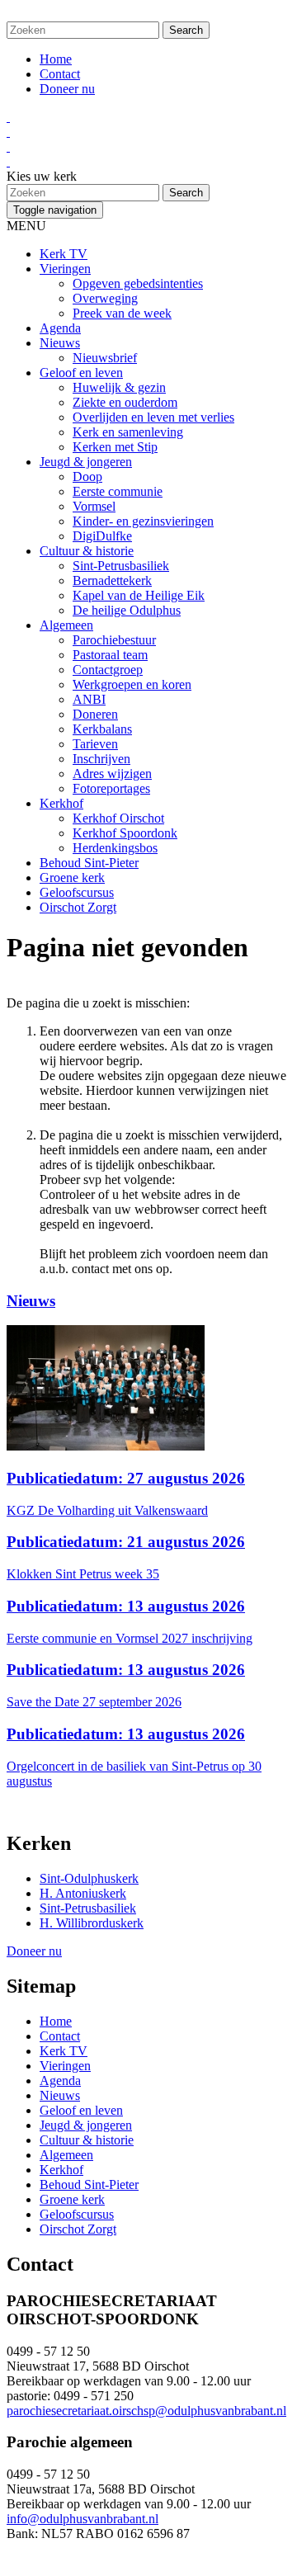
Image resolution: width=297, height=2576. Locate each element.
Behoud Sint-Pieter (89, 863)
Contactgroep (108, 670)
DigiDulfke (102, 536)
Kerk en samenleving (128, 432)
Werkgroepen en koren (132, 684)
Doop (87, 477)
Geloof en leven (81, 373)
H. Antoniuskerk (83, 1893)
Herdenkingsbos (115, 848)
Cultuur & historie (87, 551)
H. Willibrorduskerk (92, 1923)
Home (56, 59)
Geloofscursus (77, 892)
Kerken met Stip (115, 447)
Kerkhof (61, 803)
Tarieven (95, 744)
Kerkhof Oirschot (118, 818)
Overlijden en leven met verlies (153, 417)
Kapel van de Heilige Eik (139, 595)
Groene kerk (72, 878)
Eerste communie (118, 491)
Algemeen (66, 625)
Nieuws (60, 343)
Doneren (95, 714)
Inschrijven (101, 759)
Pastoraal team (110, 655)
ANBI (89, 699)
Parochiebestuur (114, 640)
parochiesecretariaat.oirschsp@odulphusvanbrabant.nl (146, 2411)
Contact (60, 74)
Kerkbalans (102, 729)
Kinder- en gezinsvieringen (143, 521)
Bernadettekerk (112, 580)
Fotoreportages (111, 788)
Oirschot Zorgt (78, 907)
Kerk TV (64, 254)
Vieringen (65, 269)
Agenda (60, 328)
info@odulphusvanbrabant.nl (82, 2519)
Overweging (105, 298)
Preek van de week (122, 313)
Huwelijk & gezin (119, 387)
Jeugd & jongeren (86, 462)
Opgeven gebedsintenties (138, 283)
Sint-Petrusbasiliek (121, 566)
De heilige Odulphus (127, 610)
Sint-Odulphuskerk (89, 1878)
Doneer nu (67, 89)
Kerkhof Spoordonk (125, 833)
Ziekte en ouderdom (125, 402)
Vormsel (94, 506)
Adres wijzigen (112, 774)
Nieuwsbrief (105, 358)
